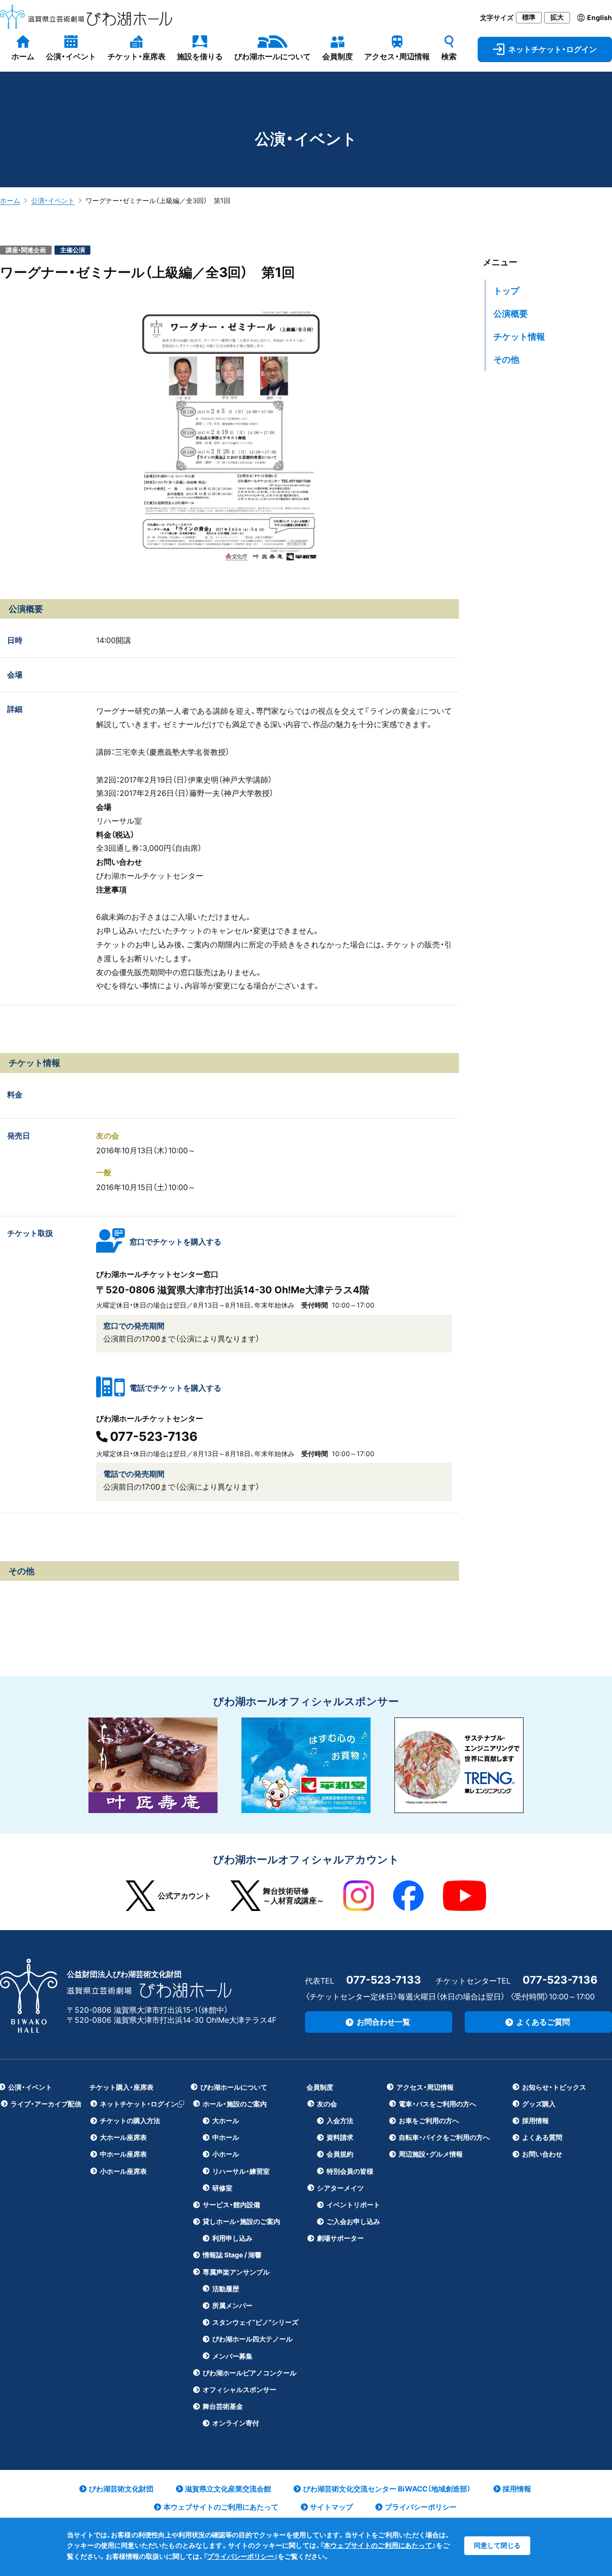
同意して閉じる (497, 2545)
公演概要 (511, 314)
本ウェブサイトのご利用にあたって (378, 2545)
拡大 (557, 17)
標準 (529, 17)
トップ (506, 291)
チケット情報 (519, 337)
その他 (506, 360)
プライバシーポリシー (240, 2556)
